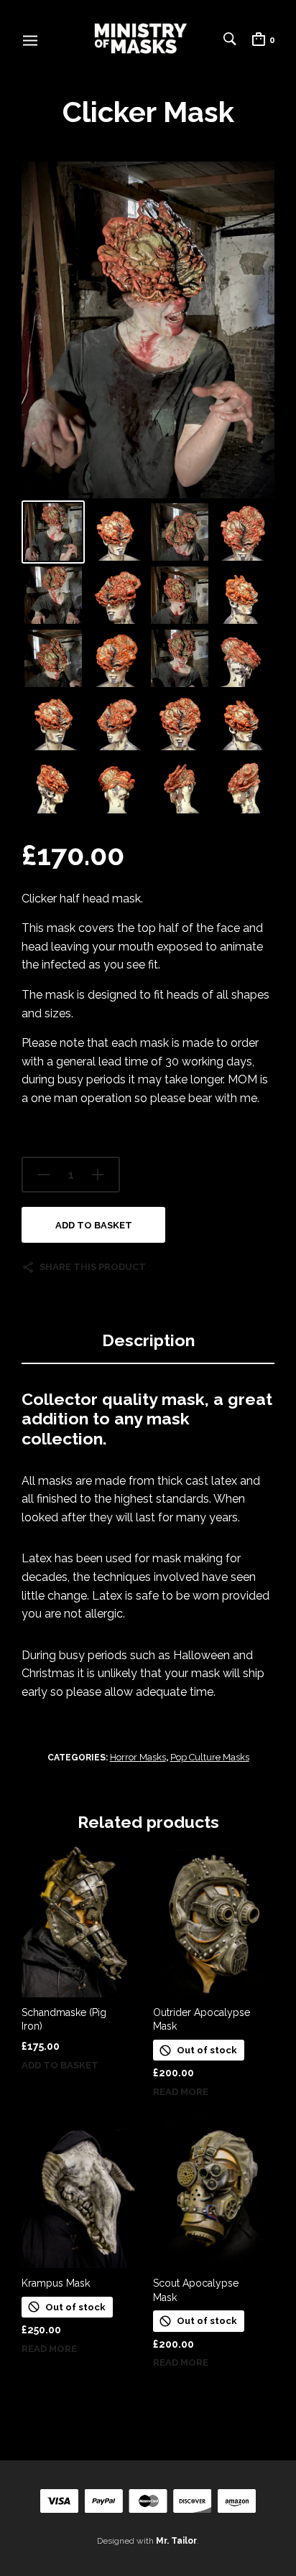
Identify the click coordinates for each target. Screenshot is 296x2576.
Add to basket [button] (60, 2065)
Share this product (93, 1267)
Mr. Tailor (176, 2541)
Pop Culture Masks (210, 1757)
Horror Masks (138, 1757)
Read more (181, 2092)
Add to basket (94, 1225)
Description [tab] (148, 1340)
